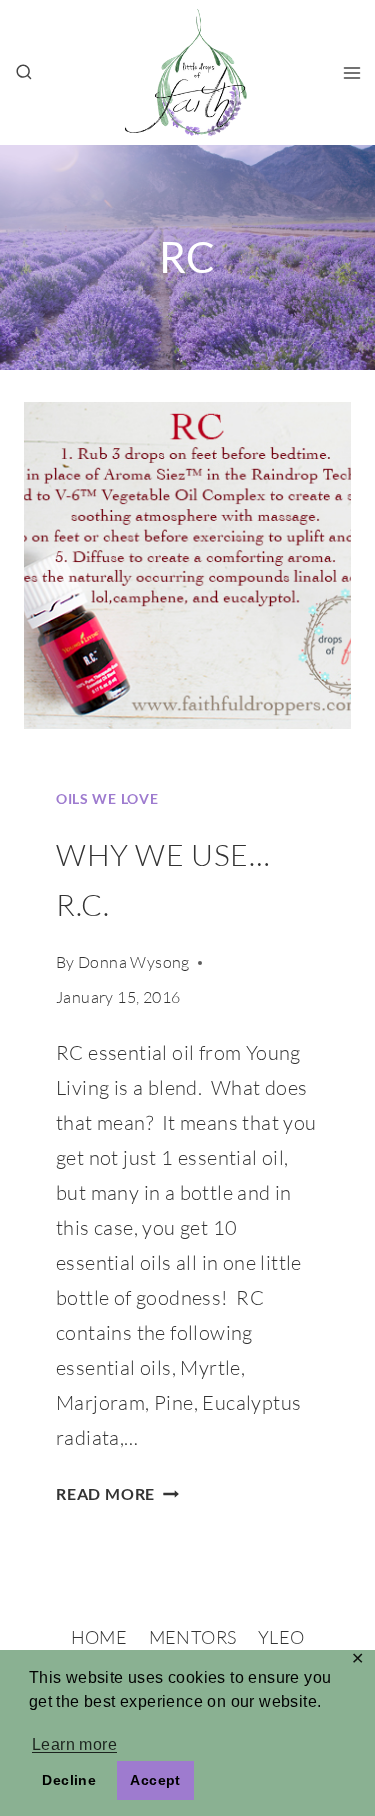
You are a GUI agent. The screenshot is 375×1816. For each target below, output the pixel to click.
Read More (117, 1493)
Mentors (193, 1637)
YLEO (281, 1637)
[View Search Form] (24, 73)
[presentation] (187, 565)
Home (99, 1637)
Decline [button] (69, 1780)
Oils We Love (107, 798)
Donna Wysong (134, 962)
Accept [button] (155, 1780)
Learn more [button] (74, 1744)
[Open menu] (351, 72)
